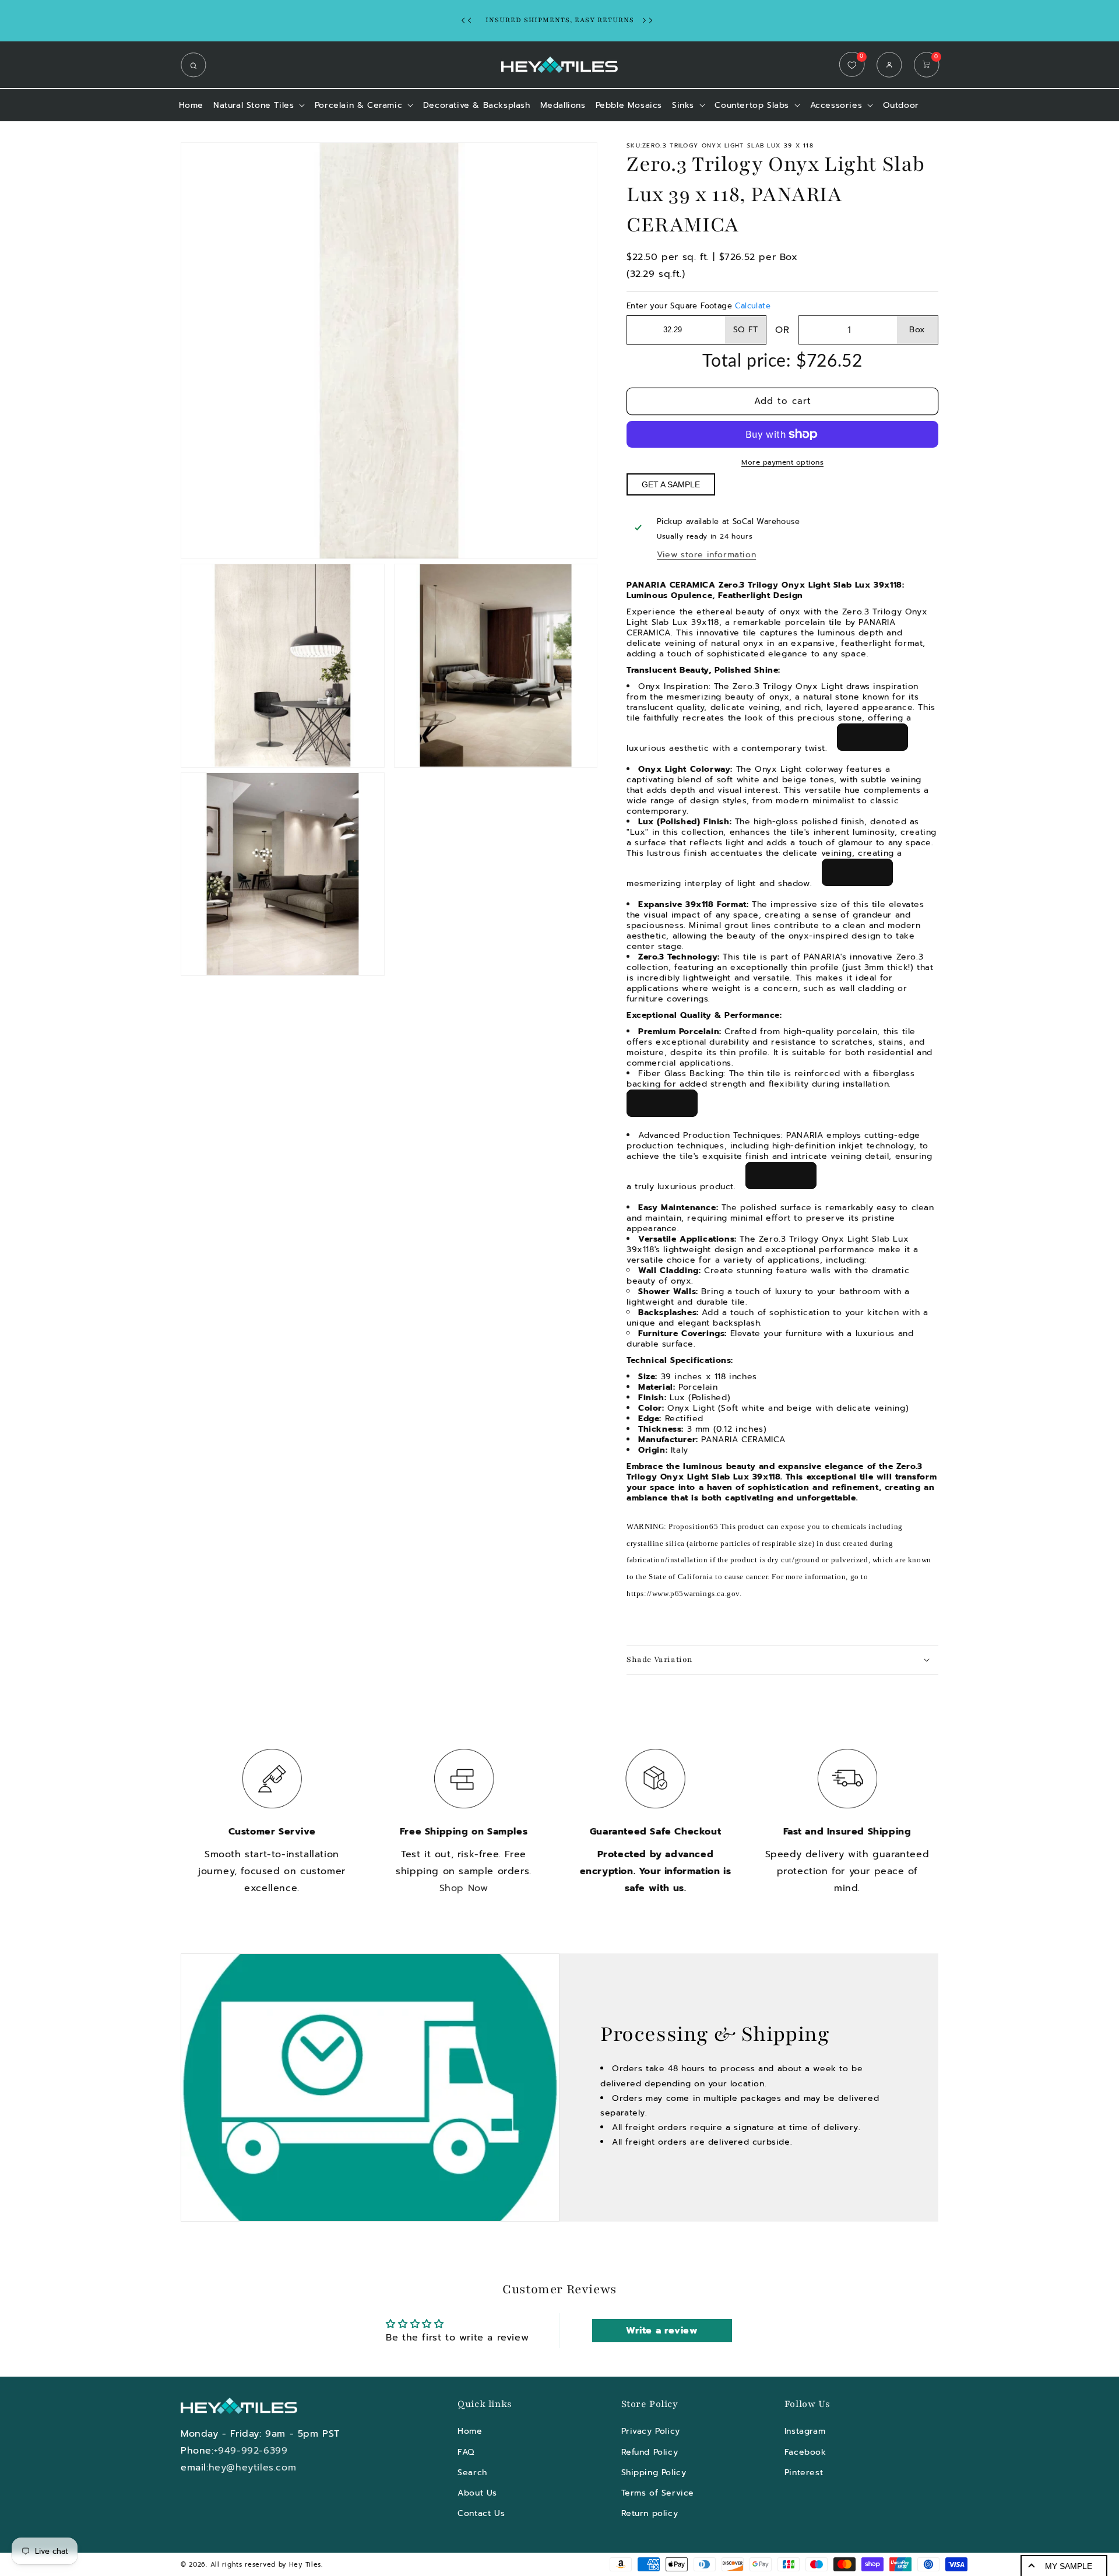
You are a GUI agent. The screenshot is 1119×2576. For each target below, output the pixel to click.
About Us (477, 2493)
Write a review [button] (662, 2331)
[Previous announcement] (469, 20)
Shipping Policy (654, 2472)
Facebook (805, 2452)
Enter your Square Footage (699, 306)
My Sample (1069, 2566)
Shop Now (464, 1888)
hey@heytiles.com (253, 2468)
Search (472, 2472)
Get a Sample (671, 484)
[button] (196, 65)
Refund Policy (650, 2452)
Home (470, 2431)
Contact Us (481, 2513)
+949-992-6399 (251, 2451)
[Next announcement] (650, 20)
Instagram (805, 2431)
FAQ (466, 2452)
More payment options (782, 462)
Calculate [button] (753, 306)
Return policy (650, 2513)
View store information (706, 555)
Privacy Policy (651, 2431)
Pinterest (804, 2472)
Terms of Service (658, 2493)
